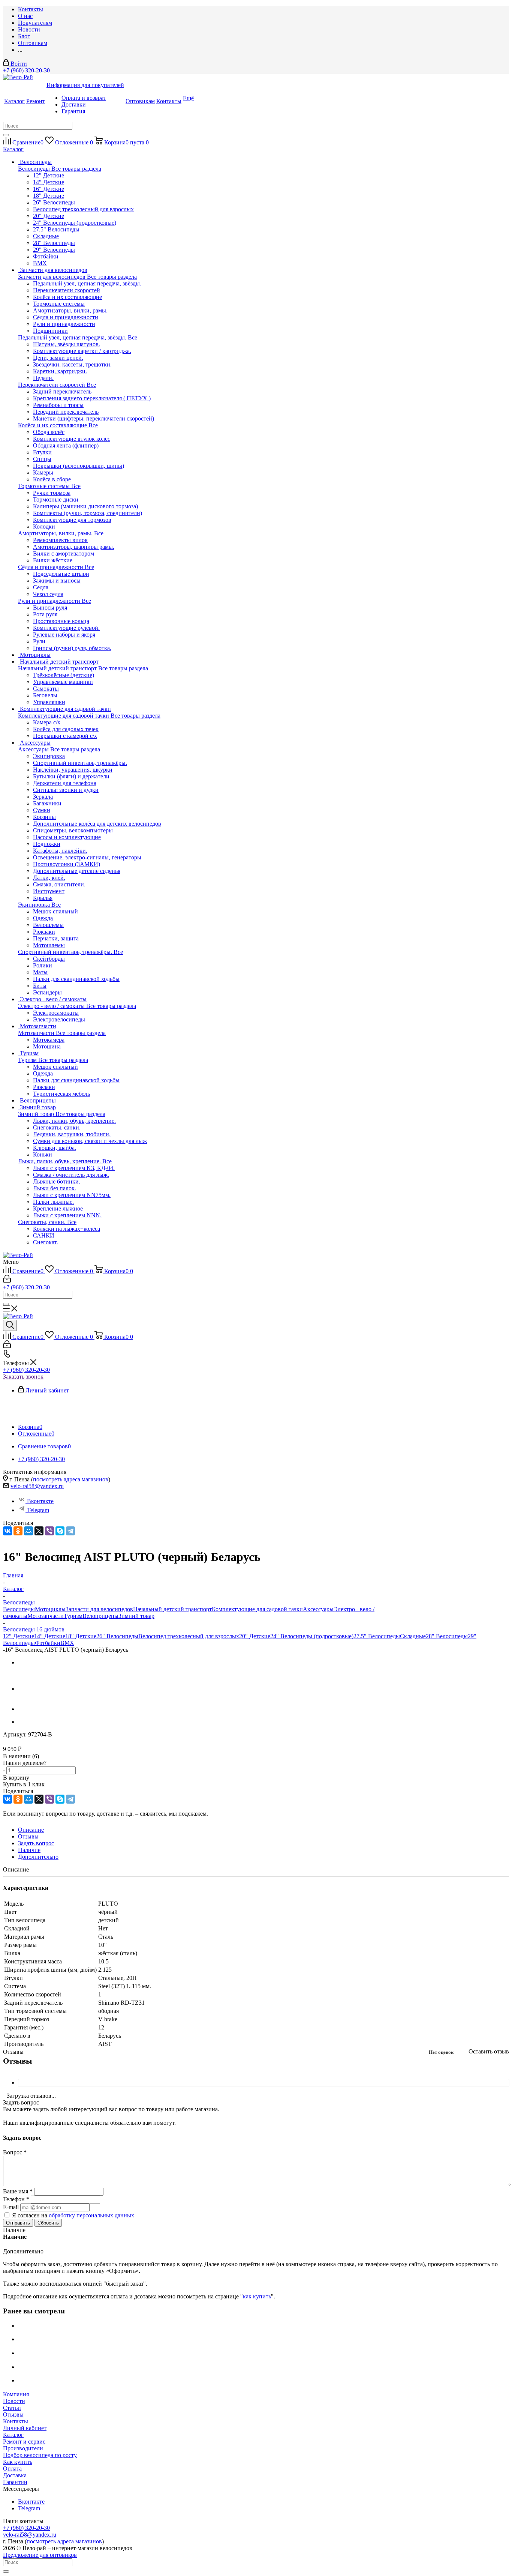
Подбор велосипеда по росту (40, 2455)
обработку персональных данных (91, 2215)
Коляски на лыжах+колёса (67, 1229)
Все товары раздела (76, 169)
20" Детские (49, 216)
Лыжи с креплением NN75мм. (72, 1195)
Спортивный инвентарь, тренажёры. (66, 952)
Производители (23, 2448)
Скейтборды (49, 959)
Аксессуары (34, 749)
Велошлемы (48, 925)
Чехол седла (48, 594)
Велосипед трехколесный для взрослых (83, 209)
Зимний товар (37, 1114)
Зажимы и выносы (57, 581)
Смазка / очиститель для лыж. (71, 1175)
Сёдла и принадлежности (51, 567)
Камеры (43, 472)
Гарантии (15, 2482)
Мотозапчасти (37, 1033)
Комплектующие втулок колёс (72, 439)
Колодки (44, 526)
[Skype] (60, 1531)
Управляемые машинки (63, 682)
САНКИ (44, 1235)
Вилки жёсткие (53, 560)
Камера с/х (47, 722)
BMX (40, 263)
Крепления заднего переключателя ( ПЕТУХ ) (92, 398)
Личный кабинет (25, 2428)
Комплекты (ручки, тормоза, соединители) (88, 513)
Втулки (42, 452)
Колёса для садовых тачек (66, 729)
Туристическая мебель (61, 1094)
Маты (40, 972)
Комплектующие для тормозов (72, 520)
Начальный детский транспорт (58, 668)
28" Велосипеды (54, 243)
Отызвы (13, 2415)
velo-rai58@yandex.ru (37, 1486)
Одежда (43, 918)
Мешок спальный (55, 911)
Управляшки (49, 702)
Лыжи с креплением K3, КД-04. (74, 1168)
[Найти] (6, 135)
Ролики (43, 965)
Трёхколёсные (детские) (64, 675)
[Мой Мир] (28, 1531)
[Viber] (49, 1531)
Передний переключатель (66, 412)
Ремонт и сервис (24, 2442)
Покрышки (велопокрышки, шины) (79, 466)
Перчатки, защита (56, 938)
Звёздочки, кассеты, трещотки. (72, 364)
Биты (40, 986)
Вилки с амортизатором (64, 554)
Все (132, 337)
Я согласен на (73, 2215)
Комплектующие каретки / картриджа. (82, 351)
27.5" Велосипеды (56, 229)
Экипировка (35, 905)
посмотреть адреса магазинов (71, 1479)
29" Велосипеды (54, 250)
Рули (39, 641)
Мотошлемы (49, 945)
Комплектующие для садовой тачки (64, 716)
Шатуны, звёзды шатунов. (67, 344)
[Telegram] (70, 1531)
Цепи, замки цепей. (58, 358)
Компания (16, 2394)
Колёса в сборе (52, 479)
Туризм (28, 1060)
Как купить (18, 2462)
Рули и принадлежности (50, 601)
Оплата (12, 2469)
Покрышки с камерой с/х (65, 736)
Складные (46, 236)
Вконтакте (40, 1501)
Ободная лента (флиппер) (66, 445)
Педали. (43, 378)
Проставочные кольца (61, 621)
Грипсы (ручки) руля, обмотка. (72, 648)
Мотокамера (49, 1040)
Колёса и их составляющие (53, 425)
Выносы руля (50, 608)
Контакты (16, 2421)
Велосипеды (35, 169)
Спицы (42, 459)
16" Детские (49, 189)
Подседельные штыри (61, 574)
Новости (14, 2401)
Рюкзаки (44, 932)
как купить (257, 2296)
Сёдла (41, 587)
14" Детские (49, 182)
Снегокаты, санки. (43, 1222)
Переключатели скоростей (52, 385)
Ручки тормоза (52, 493)
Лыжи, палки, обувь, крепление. (60, 1161)
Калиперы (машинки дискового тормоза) (85, 506)
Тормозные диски (56, 499)
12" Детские (49, 175)
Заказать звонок (23, 1377)
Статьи (12, 2408)
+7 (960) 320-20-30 (26, 70)
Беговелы (45, 695)
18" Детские (49, 196)
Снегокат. (46, 1242)
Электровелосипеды (59, 1019)
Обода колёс (49, 432)
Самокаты (46, 689)
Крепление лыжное (58, 1208)
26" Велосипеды (54, 202)
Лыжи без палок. (55, 1188)
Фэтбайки (46, 256)
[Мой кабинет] (7, 1280)
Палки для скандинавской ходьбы (76, 979)
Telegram (38, 1510)
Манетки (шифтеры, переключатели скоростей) (94, 418)
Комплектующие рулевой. (66, 628)
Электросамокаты (56, 1013)
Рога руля (45, 614)
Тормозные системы (45, 486)
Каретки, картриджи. (60, 371)
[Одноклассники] (18, 1531)
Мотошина (47, 1046)
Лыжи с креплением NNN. (67, 1215)
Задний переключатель (62, 391)
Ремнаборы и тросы (58, 405)
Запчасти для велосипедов (52, 277)
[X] (39, 1531)
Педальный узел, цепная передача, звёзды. (73, 337)
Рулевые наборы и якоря (64, 635)
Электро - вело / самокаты (52, 1006)
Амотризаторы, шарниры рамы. (74, 547)
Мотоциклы (50, 1609)
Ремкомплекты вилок (60, 540)
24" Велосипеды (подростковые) (75, 223)
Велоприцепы (100, 1616)
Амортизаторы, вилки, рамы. (56, 533)
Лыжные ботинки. (57, 1181)
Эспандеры (47, 992)
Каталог (13, 2435)
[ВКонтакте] (7, 1531)
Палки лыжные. (53, 1202)
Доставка (15, 2475)
